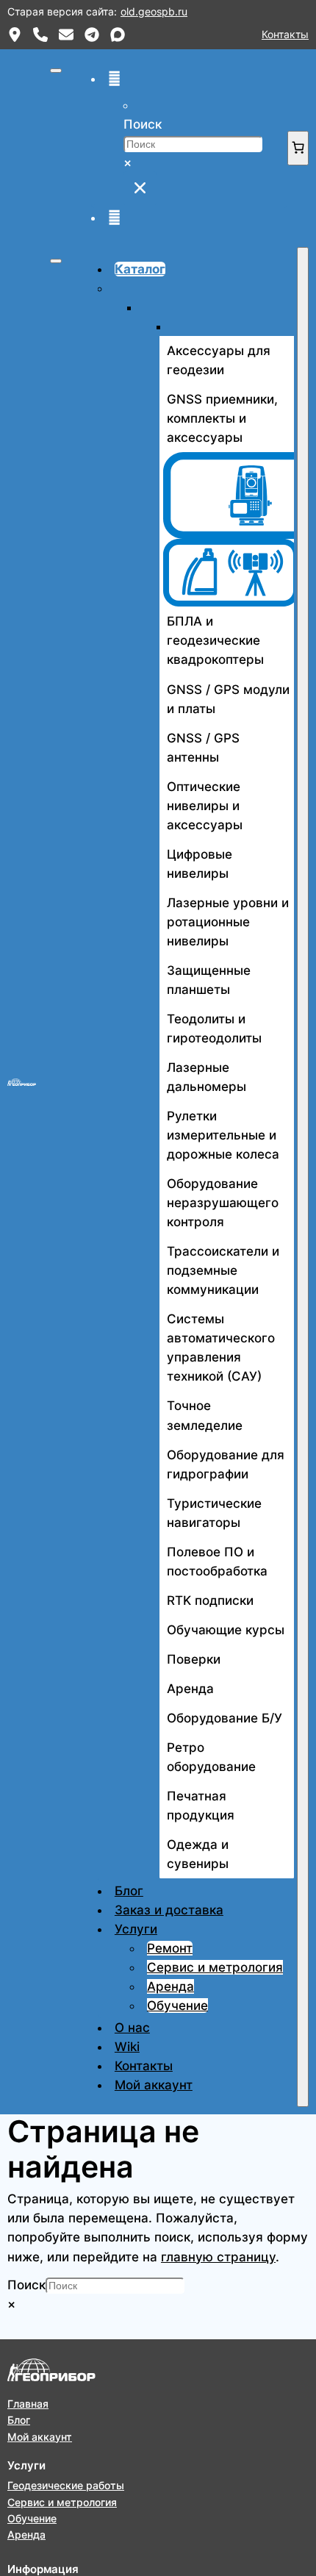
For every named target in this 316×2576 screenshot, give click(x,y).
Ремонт (170, 1948)
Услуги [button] (136, 1929)
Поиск (143, 124)
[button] (114, 79)
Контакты (285, 34)
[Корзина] (298, 148)
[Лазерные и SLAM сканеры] (227, 573)
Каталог (140, 269)
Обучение (177, 2006)
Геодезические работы (66, 2485)
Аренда (170, 1986)
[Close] (303, 1177)
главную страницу (218, 2257)
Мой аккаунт (154, 2085)
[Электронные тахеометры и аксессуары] (227, 495)
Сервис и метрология (215, 1967)
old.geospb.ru (154, 11)
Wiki (127, 2047)
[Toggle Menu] (56, 261)
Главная (28, 2404)
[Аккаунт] (114, 218)
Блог (129, 1891)
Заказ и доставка (169, 1910)
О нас (132, 2028)
